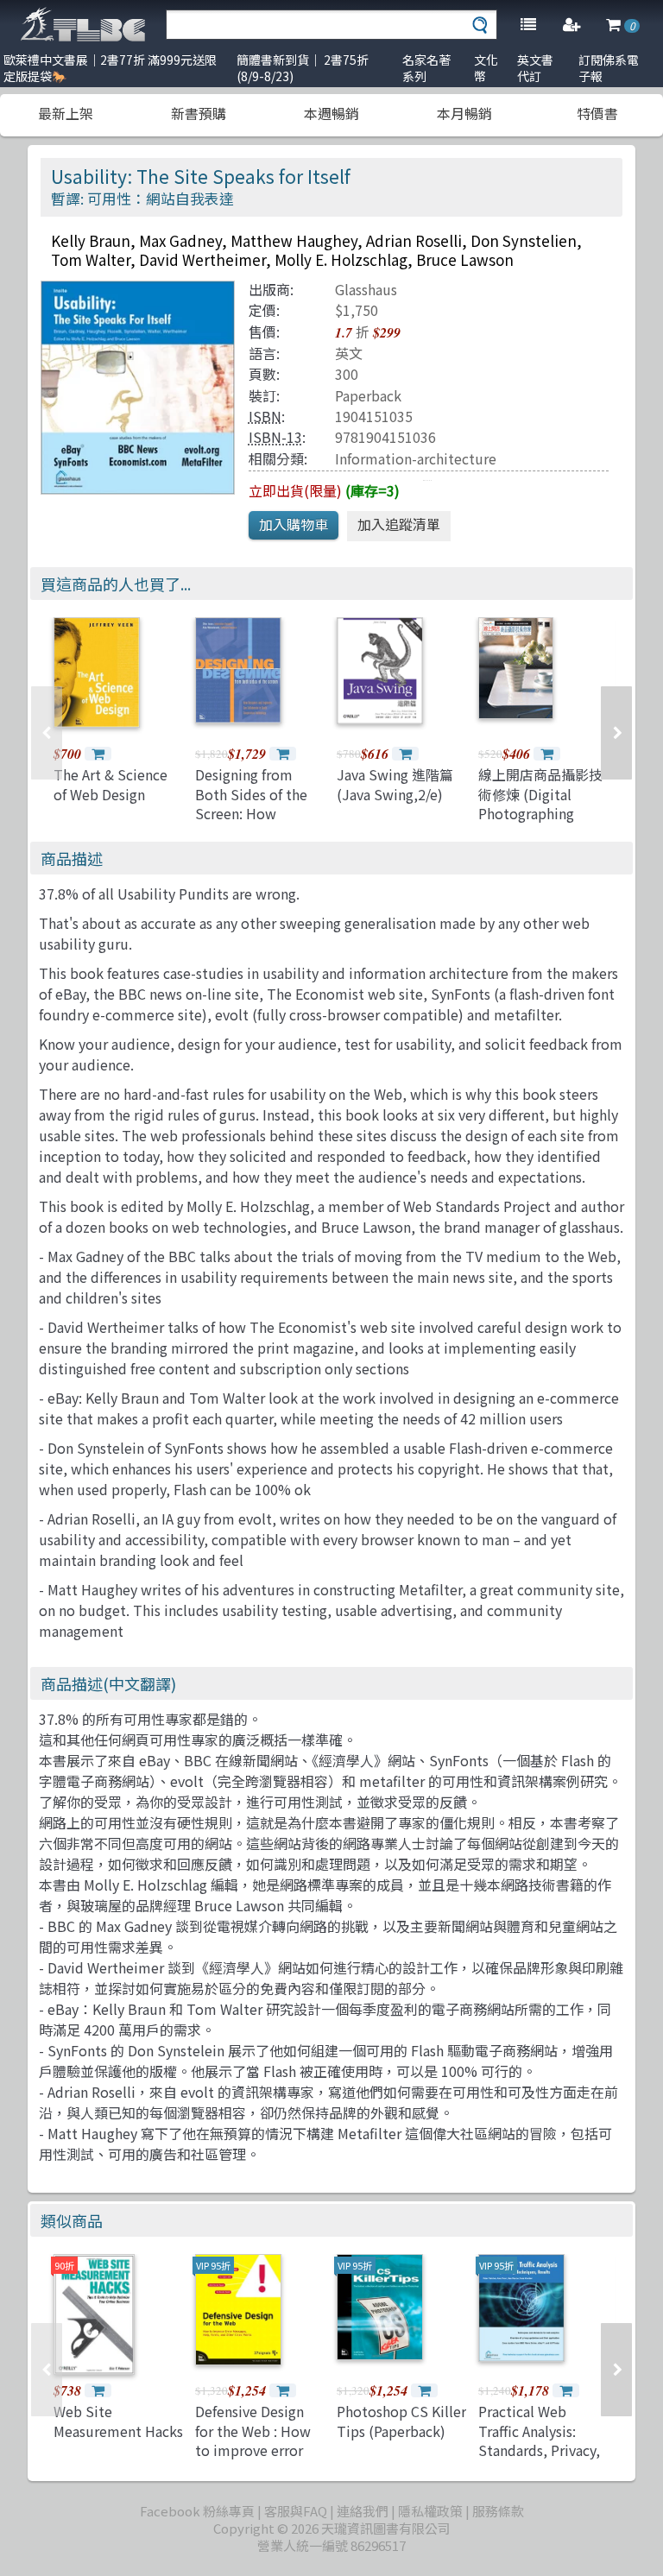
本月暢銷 (464, 113)
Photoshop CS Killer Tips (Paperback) (401, 2421)
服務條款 (498, 2511)
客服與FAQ (296, 2511)
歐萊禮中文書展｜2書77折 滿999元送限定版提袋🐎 (110, 68)
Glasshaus (366, 289)
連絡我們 (363, 2511)
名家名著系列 (426, 68)
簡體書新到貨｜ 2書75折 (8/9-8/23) (303, 68)
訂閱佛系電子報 (609, 68)
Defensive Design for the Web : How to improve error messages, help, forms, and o (253, 2450)
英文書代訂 (535, 68)
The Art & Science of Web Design (110, 784)
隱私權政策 (430, 2511)
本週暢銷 (331, 113)
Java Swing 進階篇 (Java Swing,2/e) (395, 784)
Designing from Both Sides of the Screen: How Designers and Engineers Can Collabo (251, 823)
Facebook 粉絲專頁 (197, 2511)
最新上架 (66, 113)
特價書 (597, 113)
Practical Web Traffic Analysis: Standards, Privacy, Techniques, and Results (539, 2450)
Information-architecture (416, 458)
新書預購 (199, 113)
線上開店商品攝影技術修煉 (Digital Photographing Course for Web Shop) (540, 813)
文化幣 (486, 68)
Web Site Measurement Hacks (118, 2421)
